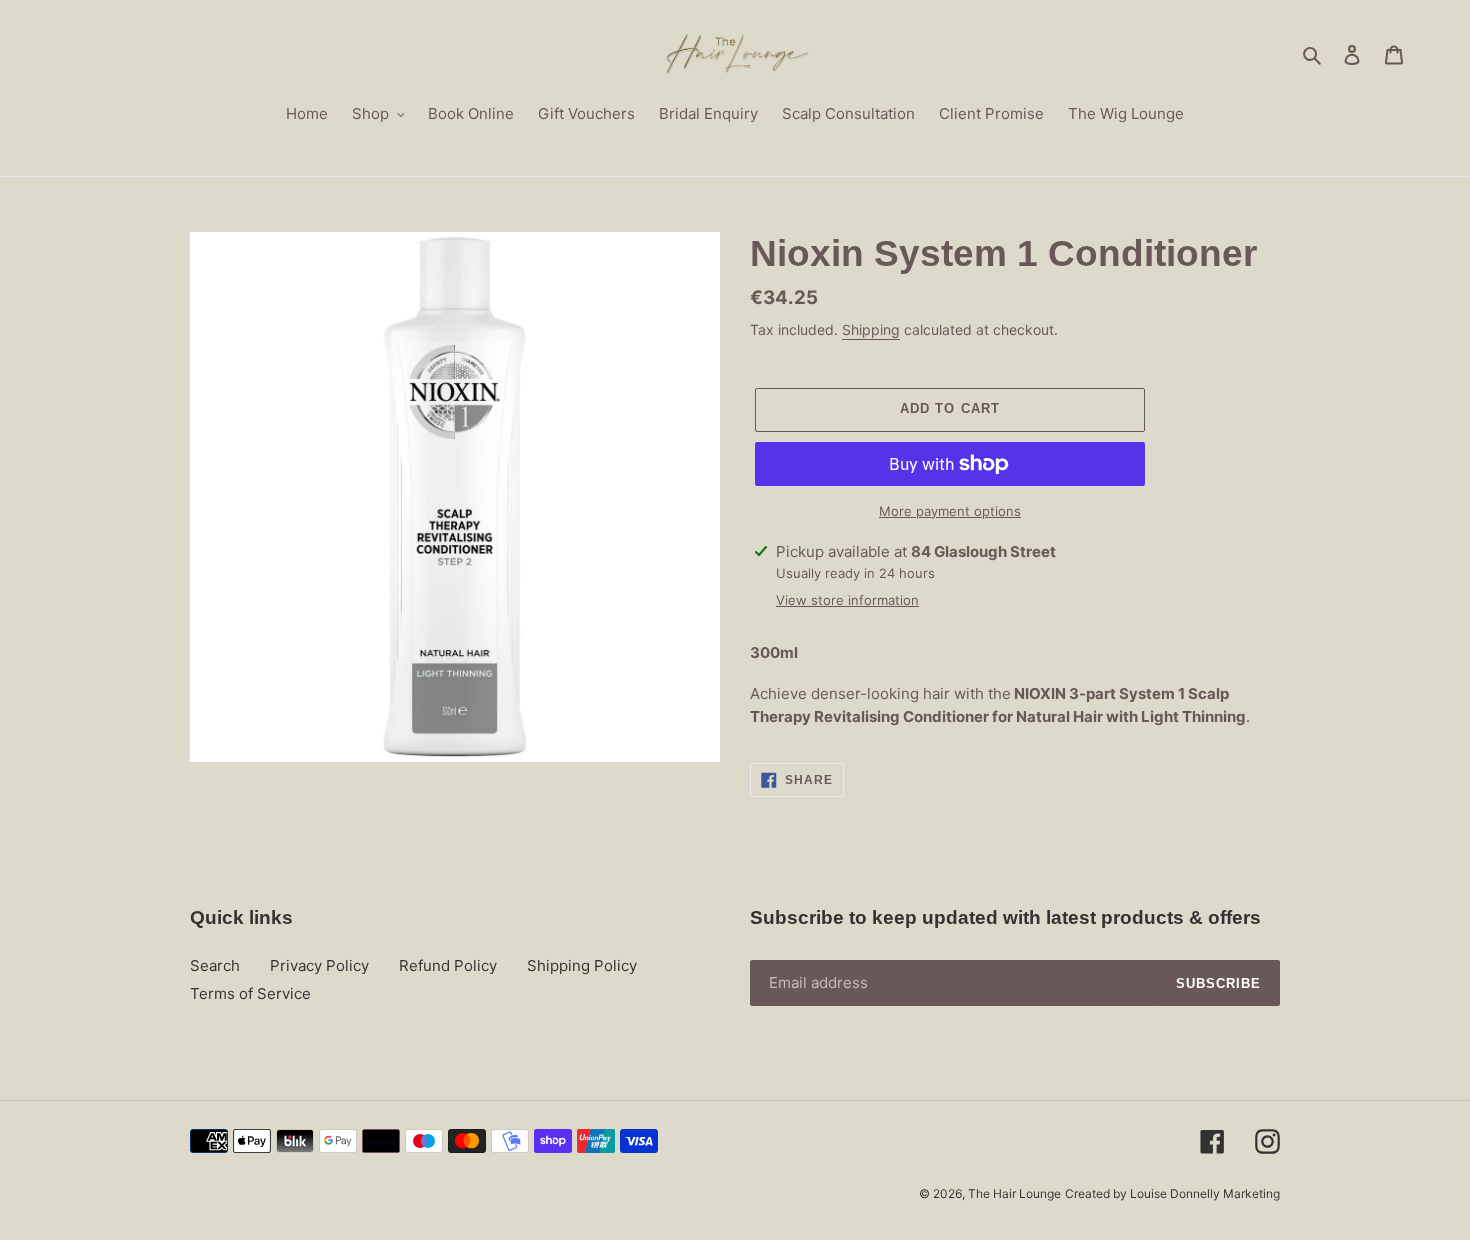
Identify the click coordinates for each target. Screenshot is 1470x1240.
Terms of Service (250, 993)
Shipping (871, 329)
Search (215, 965)
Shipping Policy (582, 965)
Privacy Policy (319, 965)
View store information (847, 600)
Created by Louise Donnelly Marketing (1172, 1193)
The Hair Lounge (1014, 1193)
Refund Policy (448, 965)
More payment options (950, 511)
